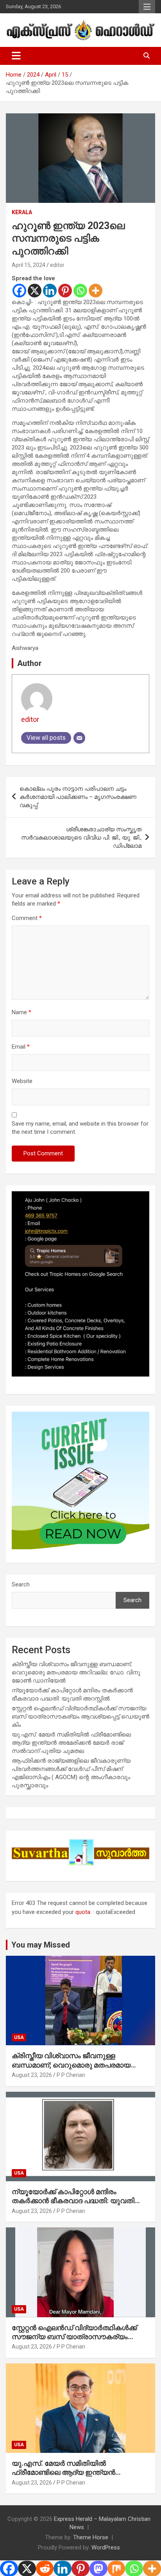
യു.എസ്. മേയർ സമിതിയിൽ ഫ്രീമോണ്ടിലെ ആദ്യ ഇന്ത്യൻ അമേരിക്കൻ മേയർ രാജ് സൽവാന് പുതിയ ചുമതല (71, 1743)
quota (83, 1912)
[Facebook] (19, 291)
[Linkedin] (50, 291)
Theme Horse (91, 2537)
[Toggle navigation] (16, 56)
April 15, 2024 (29, 265)
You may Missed (41, 1945)
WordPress (106, 2547)
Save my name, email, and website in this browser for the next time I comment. (80, 1128)
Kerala (22, 212)
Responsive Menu (147, 7)
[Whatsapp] (80, 291)
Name (21, 1012)
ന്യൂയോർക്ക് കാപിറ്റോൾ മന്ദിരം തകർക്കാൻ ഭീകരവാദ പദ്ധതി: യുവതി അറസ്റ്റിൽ (73, 2201)
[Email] (79, 738)
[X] (35, 291)
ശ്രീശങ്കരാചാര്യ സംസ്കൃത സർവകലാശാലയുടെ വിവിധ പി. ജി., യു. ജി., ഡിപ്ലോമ (81, 838)
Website (22, 1081)
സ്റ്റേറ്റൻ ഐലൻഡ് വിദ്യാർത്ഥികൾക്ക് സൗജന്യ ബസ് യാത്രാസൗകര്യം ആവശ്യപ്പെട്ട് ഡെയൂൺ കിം (80, 1717)
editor (57, 265)
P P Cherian (71, 2075)
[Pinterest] (65, 291)
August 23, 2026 (32, 2075)
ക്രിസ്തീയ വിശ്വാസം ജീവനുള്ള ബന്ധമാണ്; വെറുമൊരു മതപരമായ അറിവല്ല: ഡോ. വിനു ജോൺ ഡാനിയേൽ (76, 1672)
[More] (96, 291)
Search (21, 1584)
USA (19, 2037)
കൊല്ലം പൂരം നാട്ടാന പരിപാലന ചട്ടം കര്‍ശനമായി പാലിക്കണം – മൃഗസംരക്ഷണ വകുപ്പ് (78, 797)
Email (21, 1047)
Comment (27, 918)
